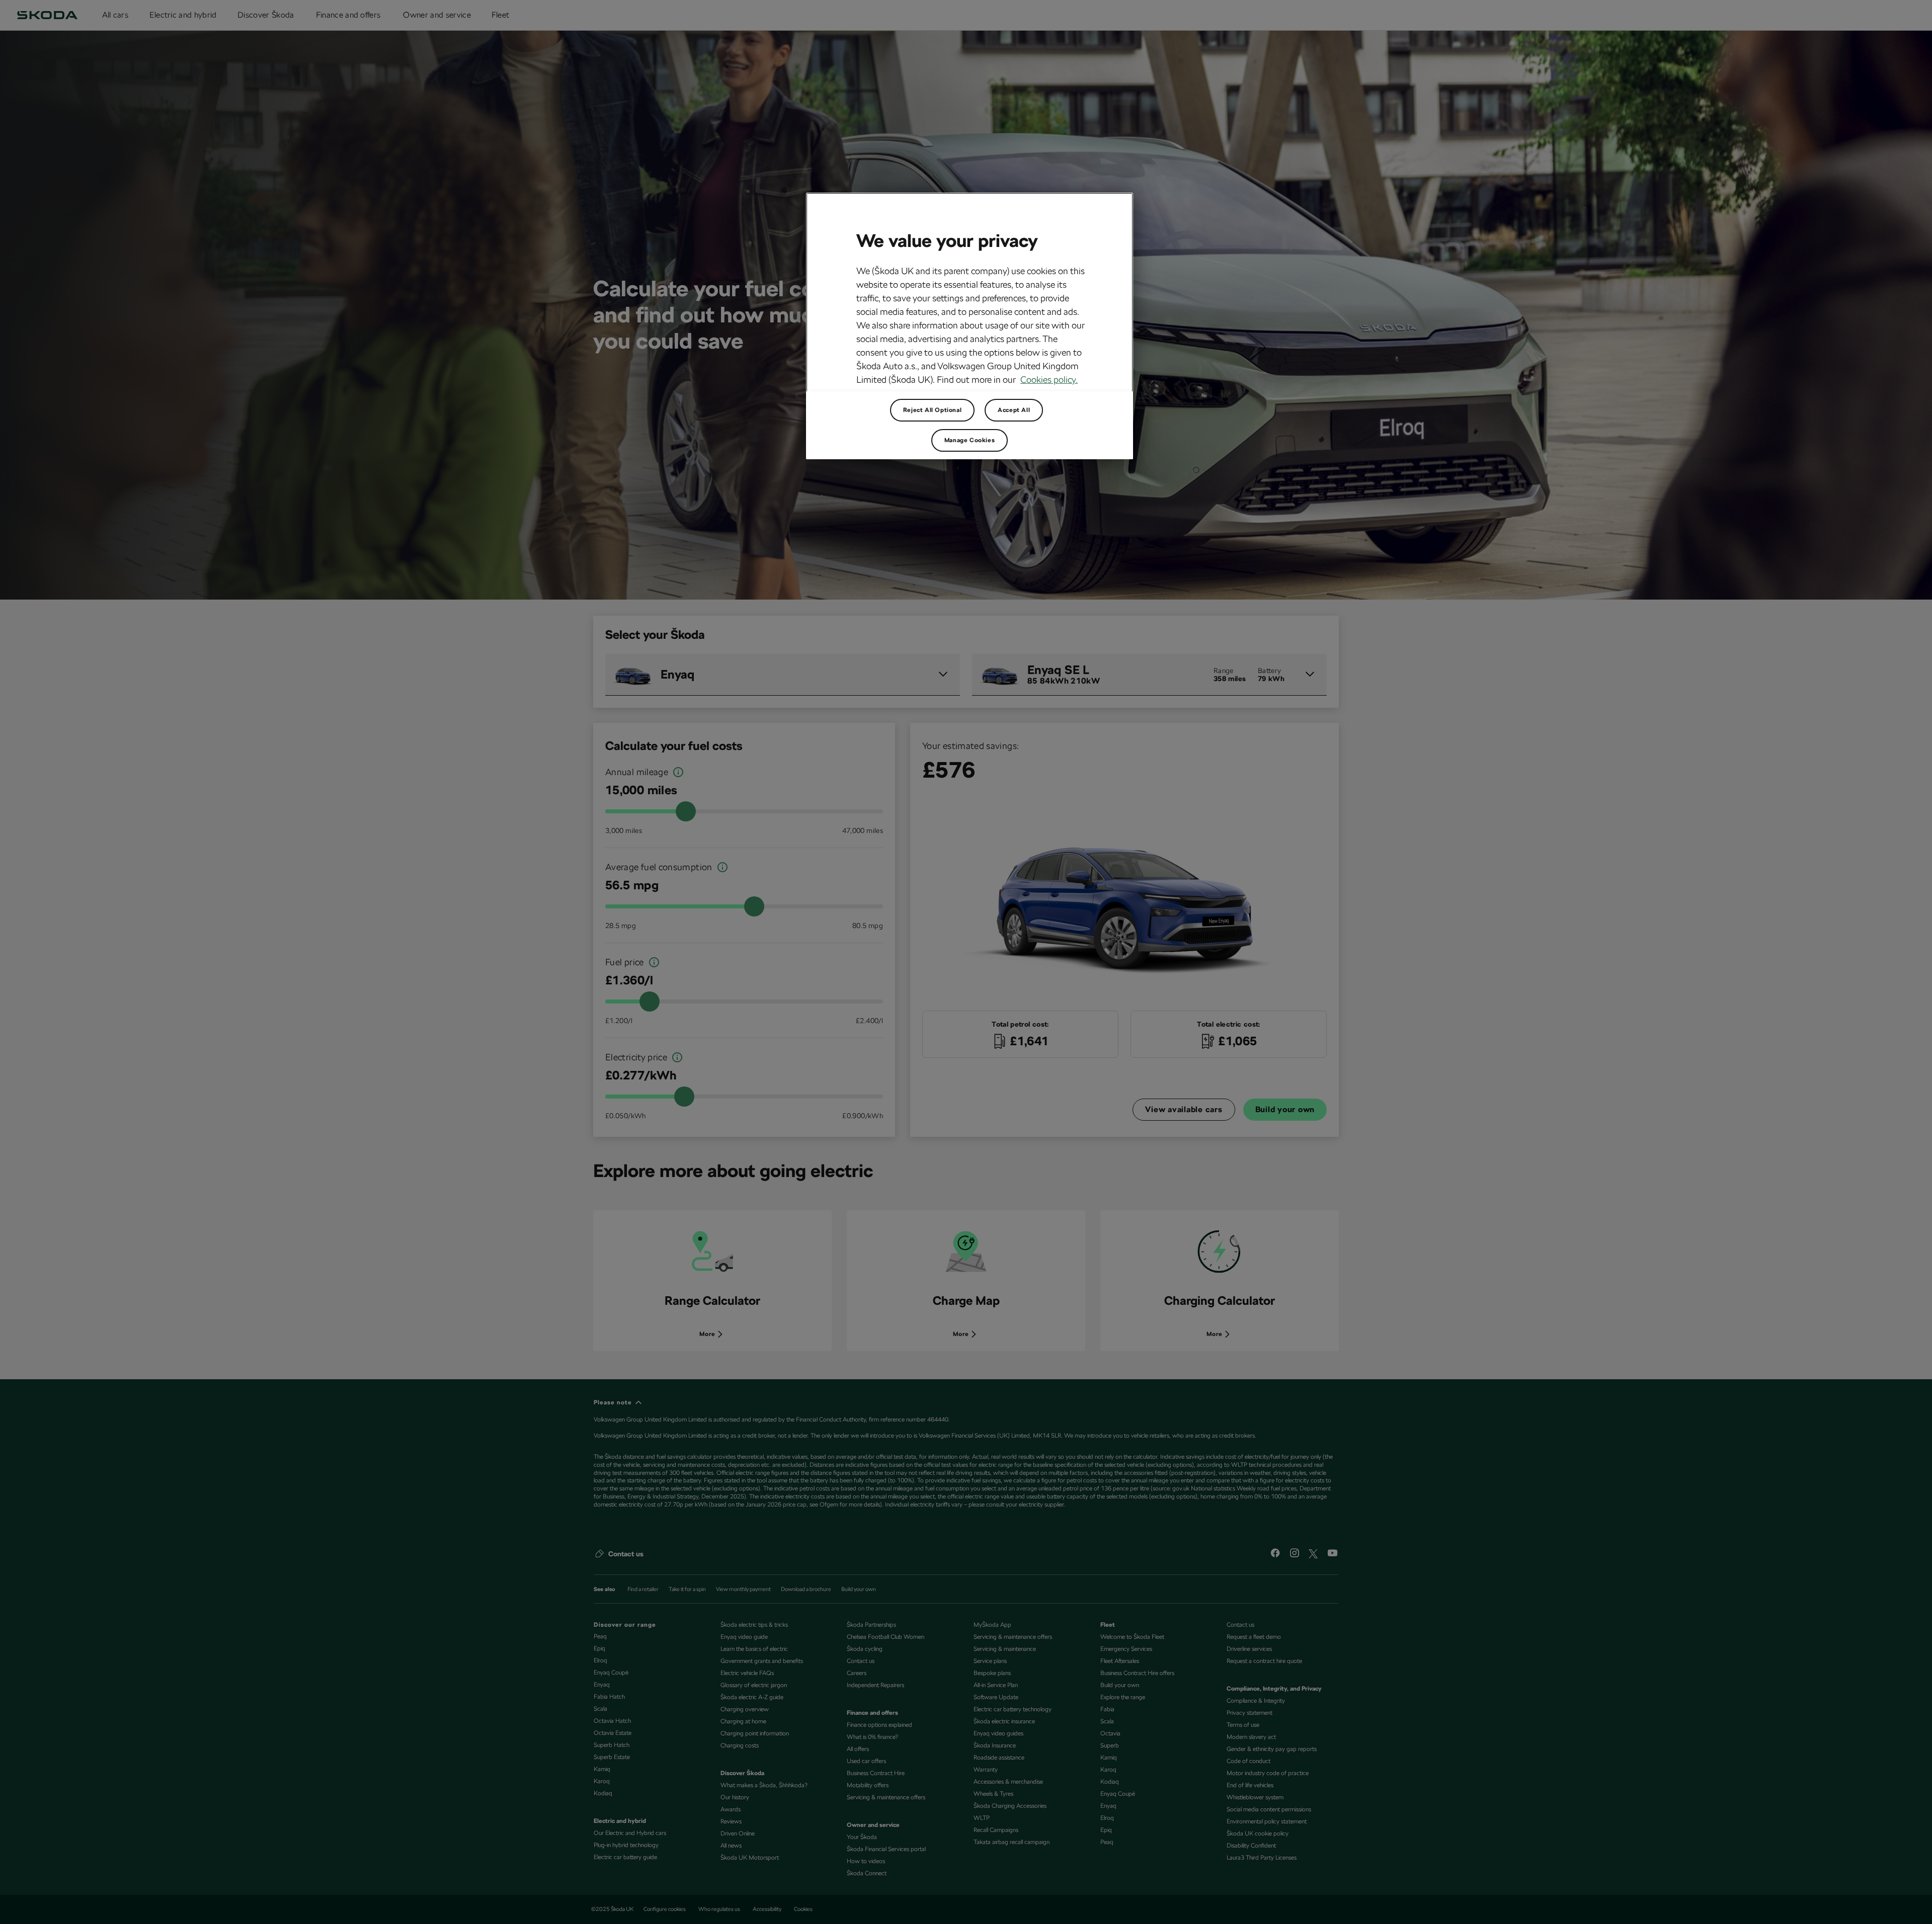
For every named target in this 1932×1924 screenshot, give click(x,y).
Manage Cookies (970, 440)
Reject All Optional (932, 410)
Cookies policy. (1049, 380)
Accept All (1014, 410)
